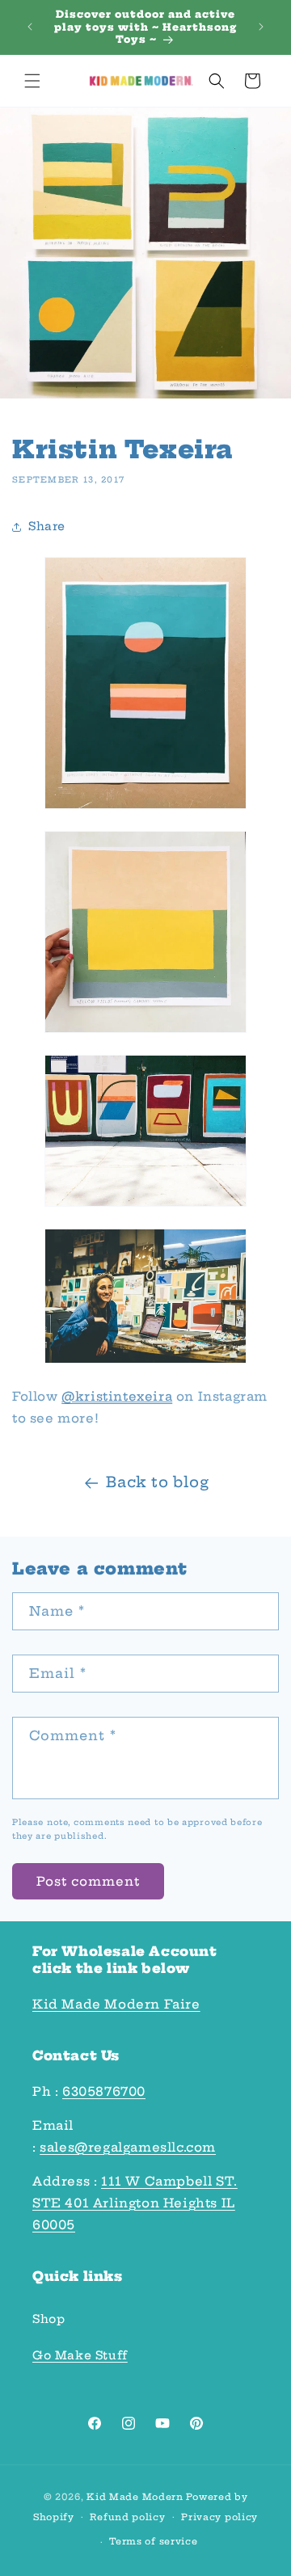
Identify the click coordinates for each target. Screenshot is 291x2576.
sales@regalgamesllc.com (128, 2147)
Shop (48, 2319)
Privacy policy (219, 2517)
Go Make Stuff (80, 2355)
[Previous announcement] (30, 27)
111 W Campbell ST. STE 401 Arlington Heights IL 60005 (135, 2203)
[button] (32, 81)
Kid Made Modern (135, 2497)
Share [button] (47, 526)
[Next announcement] (261, 27)
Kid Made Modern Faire (116, 2004)
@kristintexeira (117, 1396)
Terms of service (153, 2541)
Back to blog (157, 1482)
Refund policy (127, 2517)
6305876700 (104, 2091)
